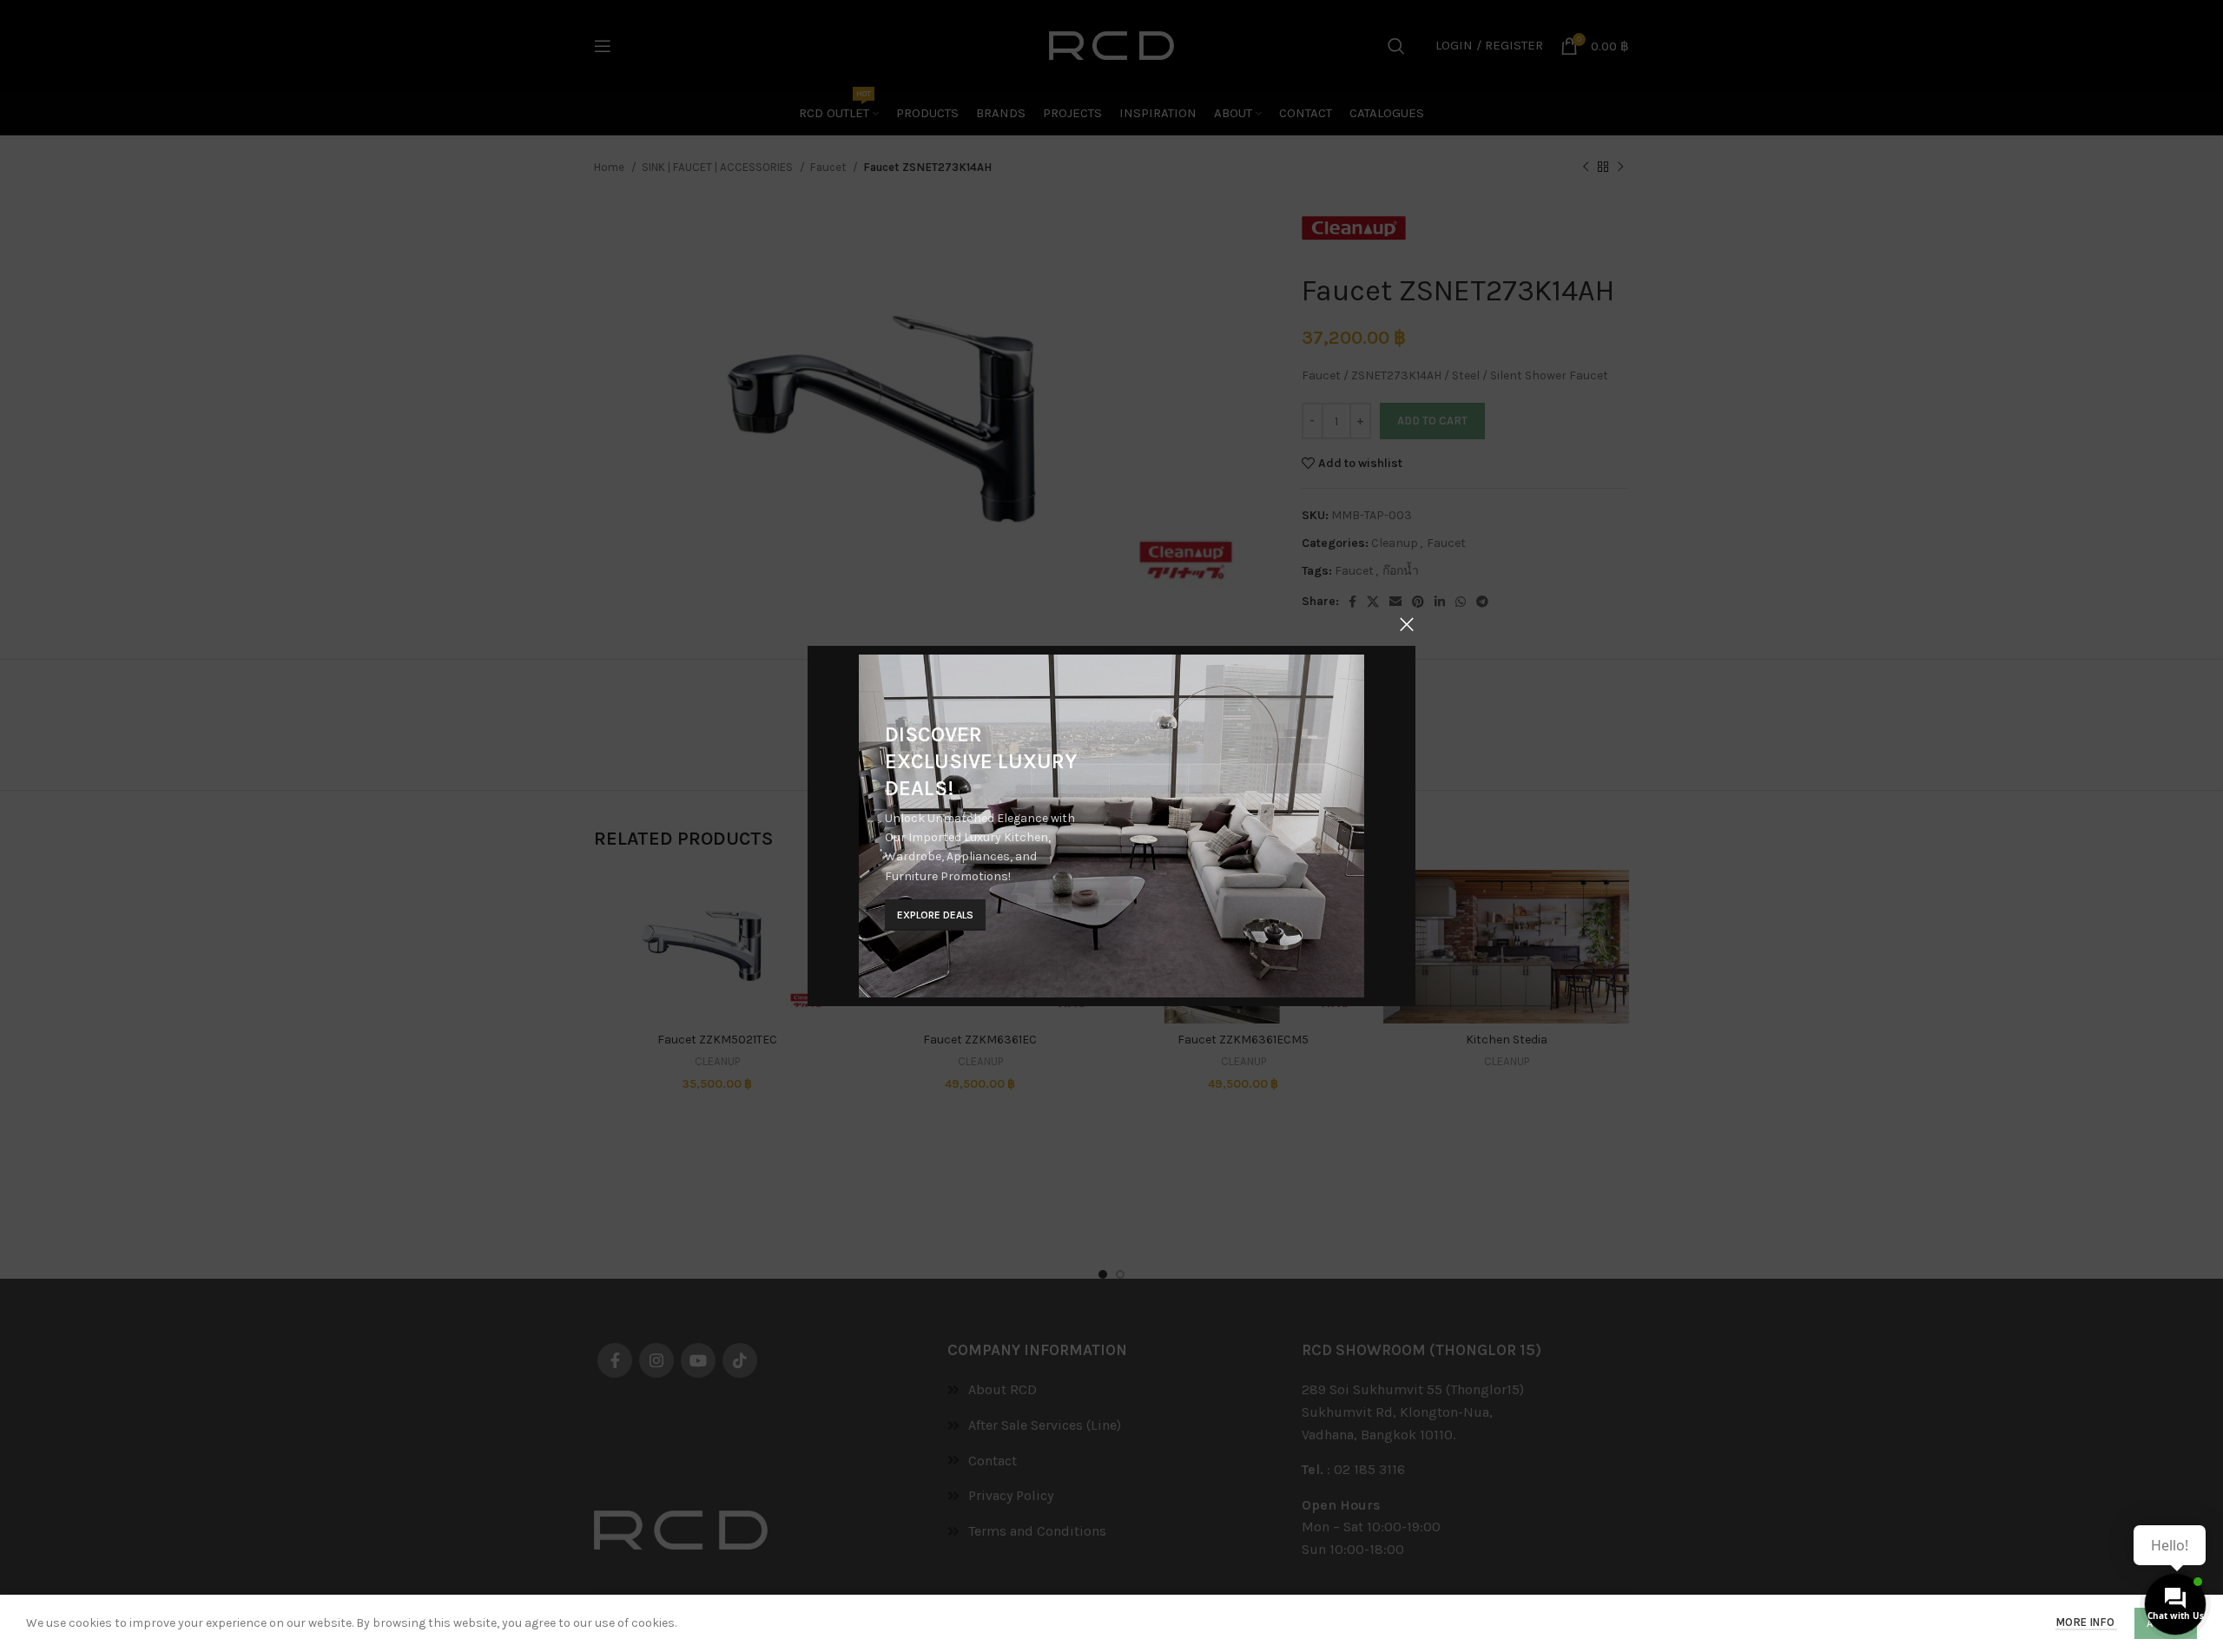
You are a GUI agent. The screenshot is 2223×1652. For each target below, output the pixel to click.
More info (2086, 1622)
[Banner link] (1111, 826)
